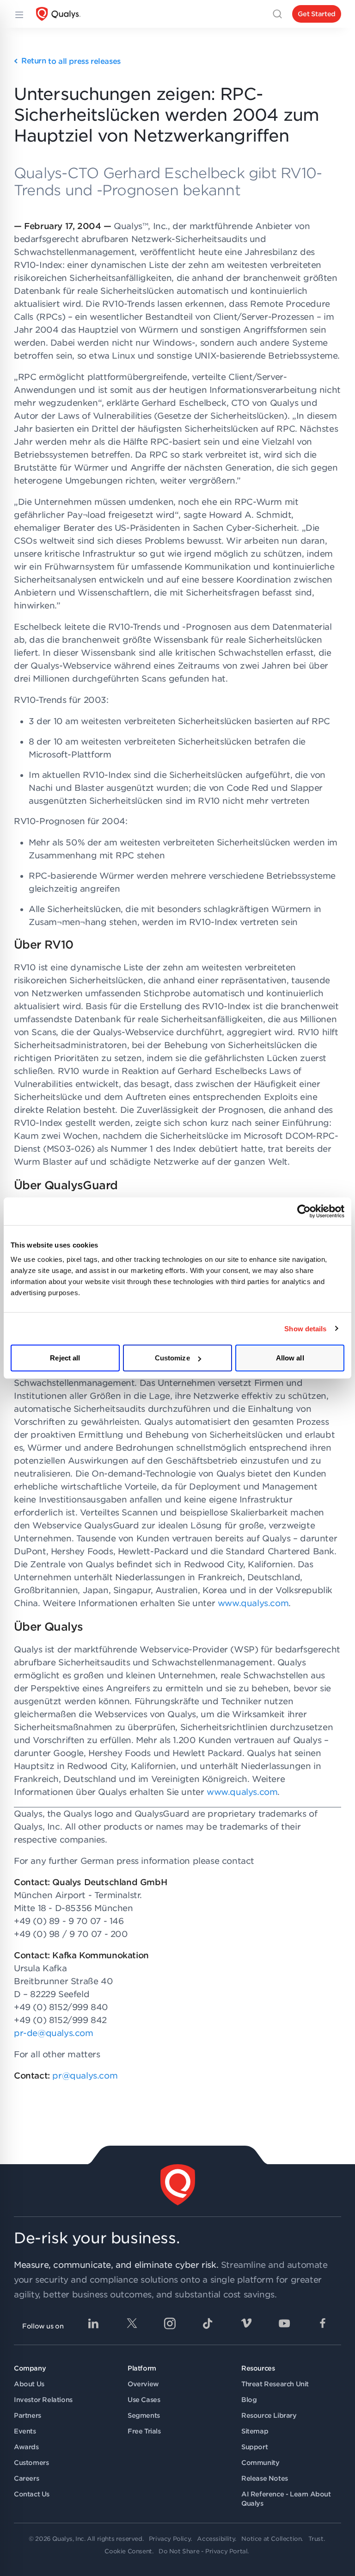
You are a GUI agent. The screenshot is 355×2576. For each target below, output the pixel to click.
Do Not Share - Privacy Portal (203, 2551)
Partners (28, 2415)
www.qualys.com (253, 1603)
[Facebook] (323, 2323)
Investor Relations (43, 2400)
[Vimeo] (246, 2323)
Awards (26, 2447)
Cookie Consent (128, 2551)
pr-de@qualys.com (54, 2033)
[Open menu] (18, 14)
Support (254, 2447)
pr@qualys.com (85, 2076)
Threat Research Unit (275, 2384)
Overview (143, 2384)
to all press (71, 61)
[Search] (277, 14)
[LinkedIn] (93, 2323)
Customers (31, 2463)
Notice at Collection (271, 2539)
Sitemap (255, 2431)
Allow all (290, 1358)
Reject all (65, 1358)
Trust (316, 2539)
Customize (172, 1358)
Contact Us (32, 2494)
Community (260, 2463)
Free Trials (144, 2431)
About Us (29, 2384)
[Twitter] (132, 2323)
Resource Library (269, 2415)
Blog (249, 2400)
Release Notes (265, 2478)
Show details (305, 1328)
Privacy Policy (170, 2539)
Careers (26, 2478)
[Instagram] (170, 2323)
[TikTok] (208, 2323)
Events (25, 2431)
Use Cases (144, 2400)
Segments (144, 2415)
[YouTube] (284, 2323)
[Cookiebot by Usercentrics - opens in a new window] (304, 1211)
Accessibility (216, 2539)
